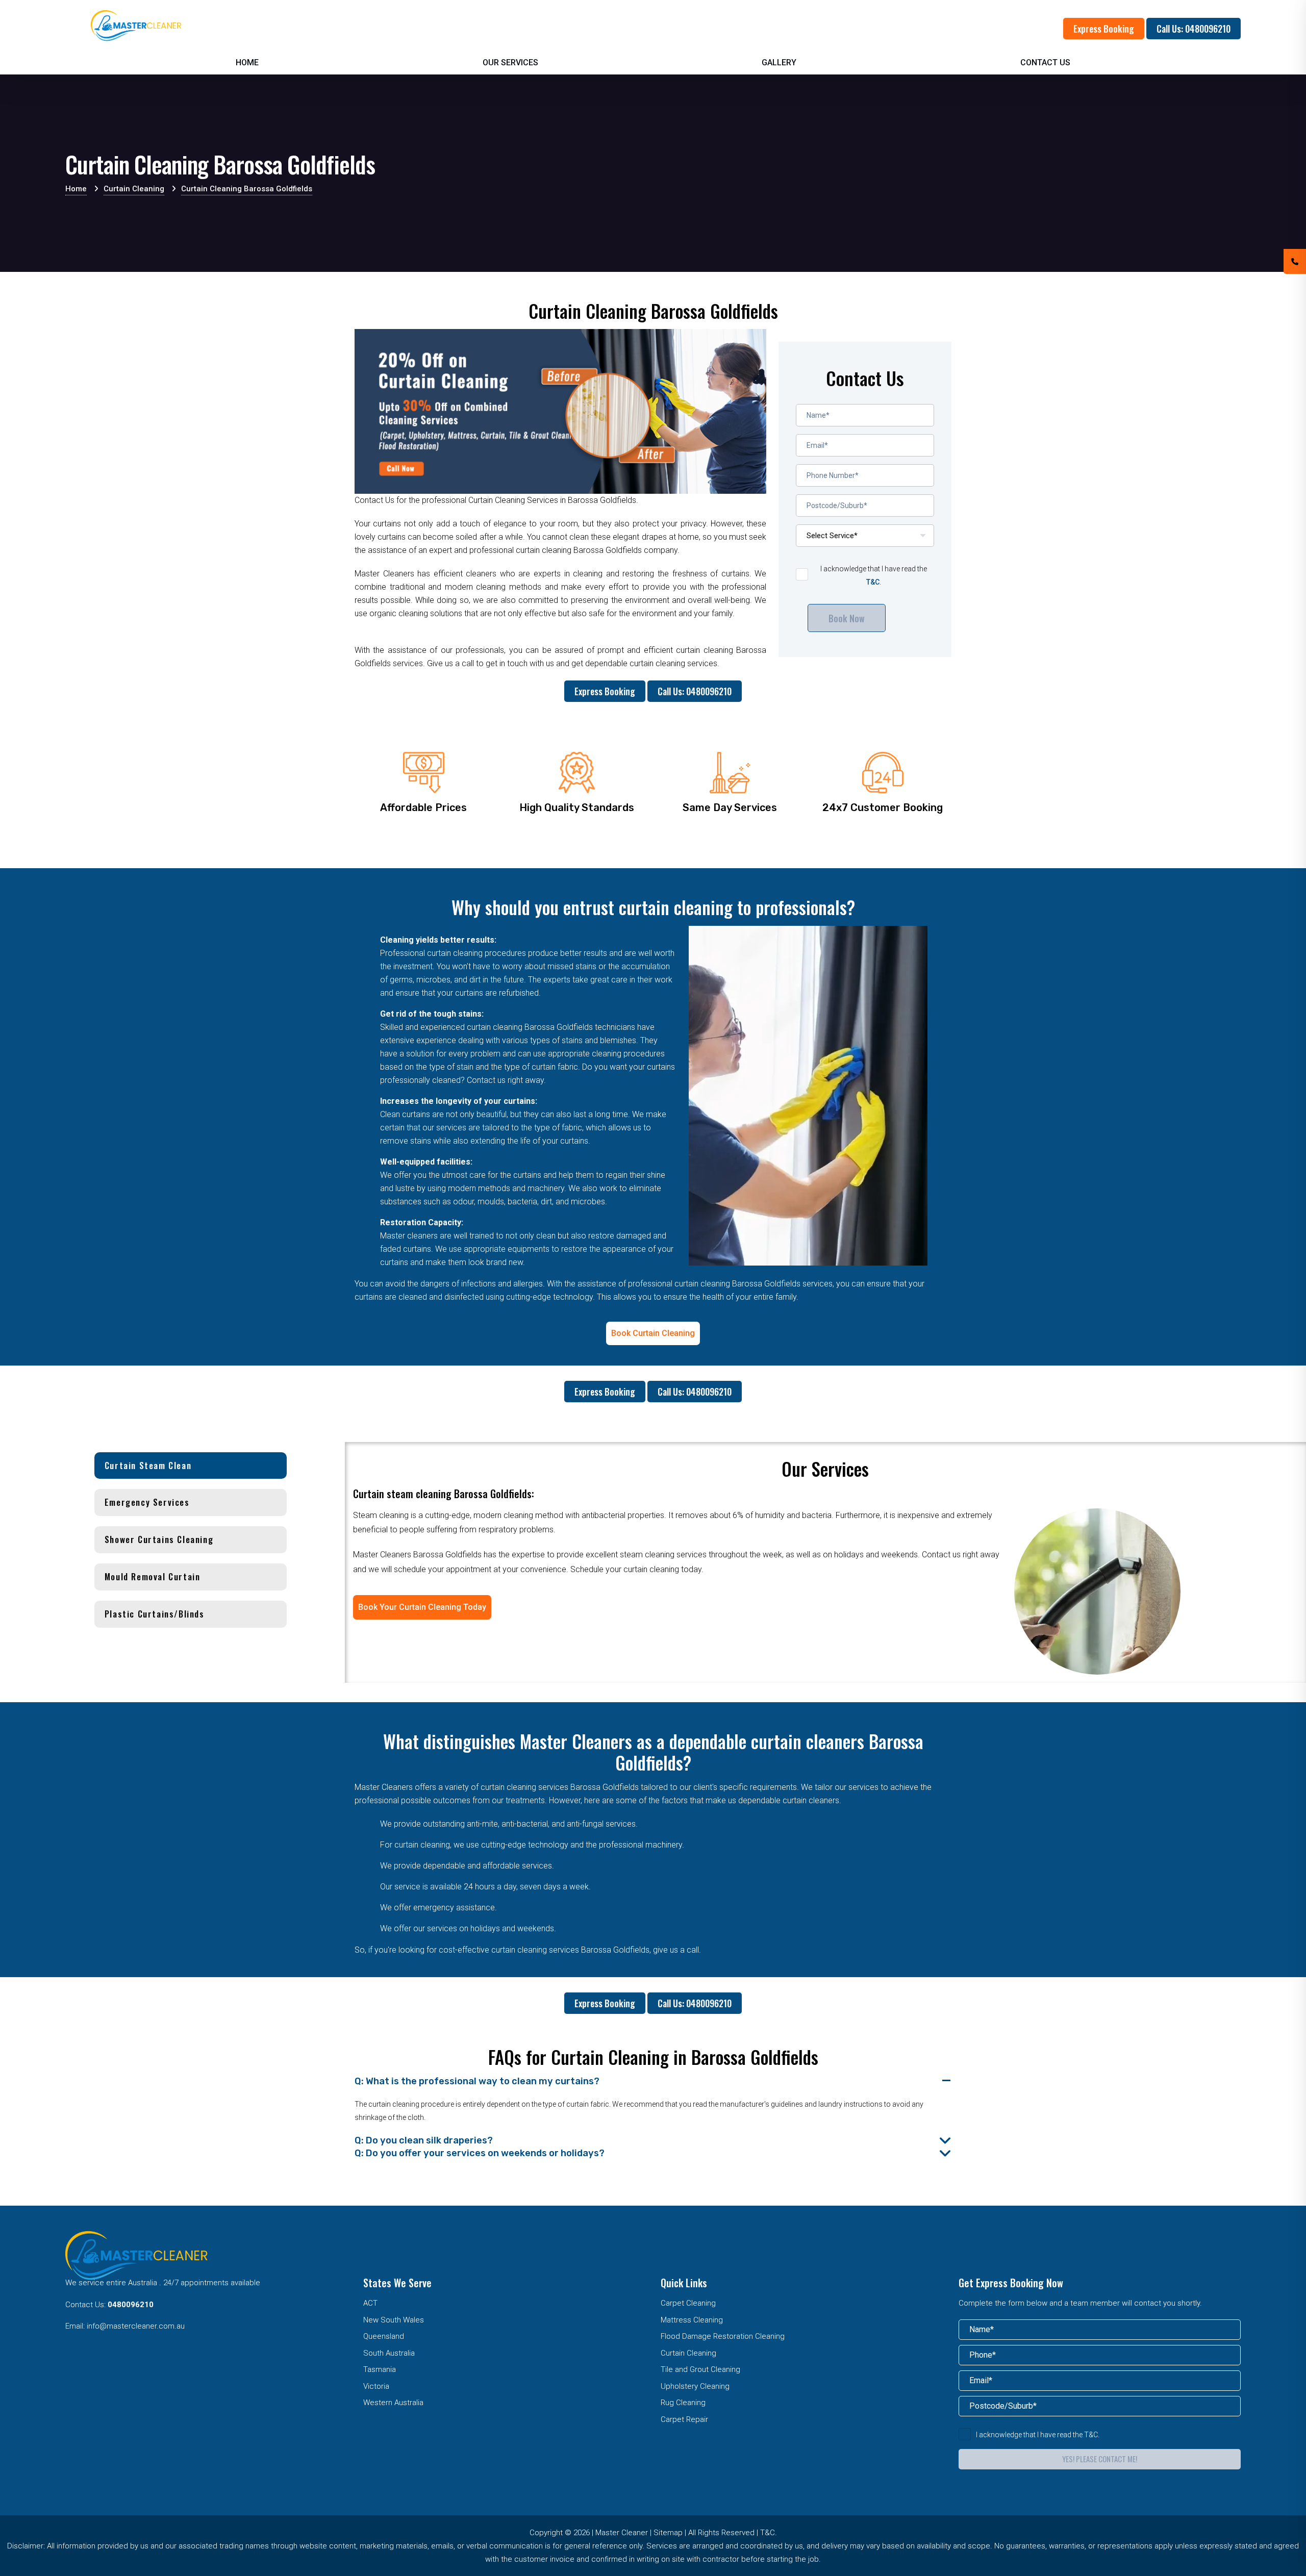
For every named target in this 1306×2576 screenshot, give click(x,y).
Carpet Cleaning (688, 2303)
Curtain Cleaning (688, 2353)
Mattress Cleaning (692, 2320)
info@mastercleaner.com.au (136, 2326)
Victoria (376, 2386)
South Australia (389, 2353)
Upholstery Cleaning (695, 2386)
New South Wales (394, 2320)
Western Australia (393, 2403)
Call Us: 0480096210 (1194, 29)
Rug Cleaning (683, 2403)
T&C (873, 582)
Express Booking (1104, 29)
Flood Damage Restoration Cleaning (723, 2336)
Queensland (384, 2336)
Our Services (510, 62)
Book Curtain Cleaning (653, 1333)
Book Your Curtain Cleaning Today (422, 1607)
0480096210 (131, 2305)
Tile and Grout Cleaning (700, 2369)
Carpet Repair (684, 2419)
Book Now (847, 618)
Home (247, 62)
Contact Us (1045, 62)
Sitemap (668, 2533)
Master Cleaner (622, 2533)
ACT (370, 2303)
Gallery (779, 62)
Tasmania (380, 2369)
